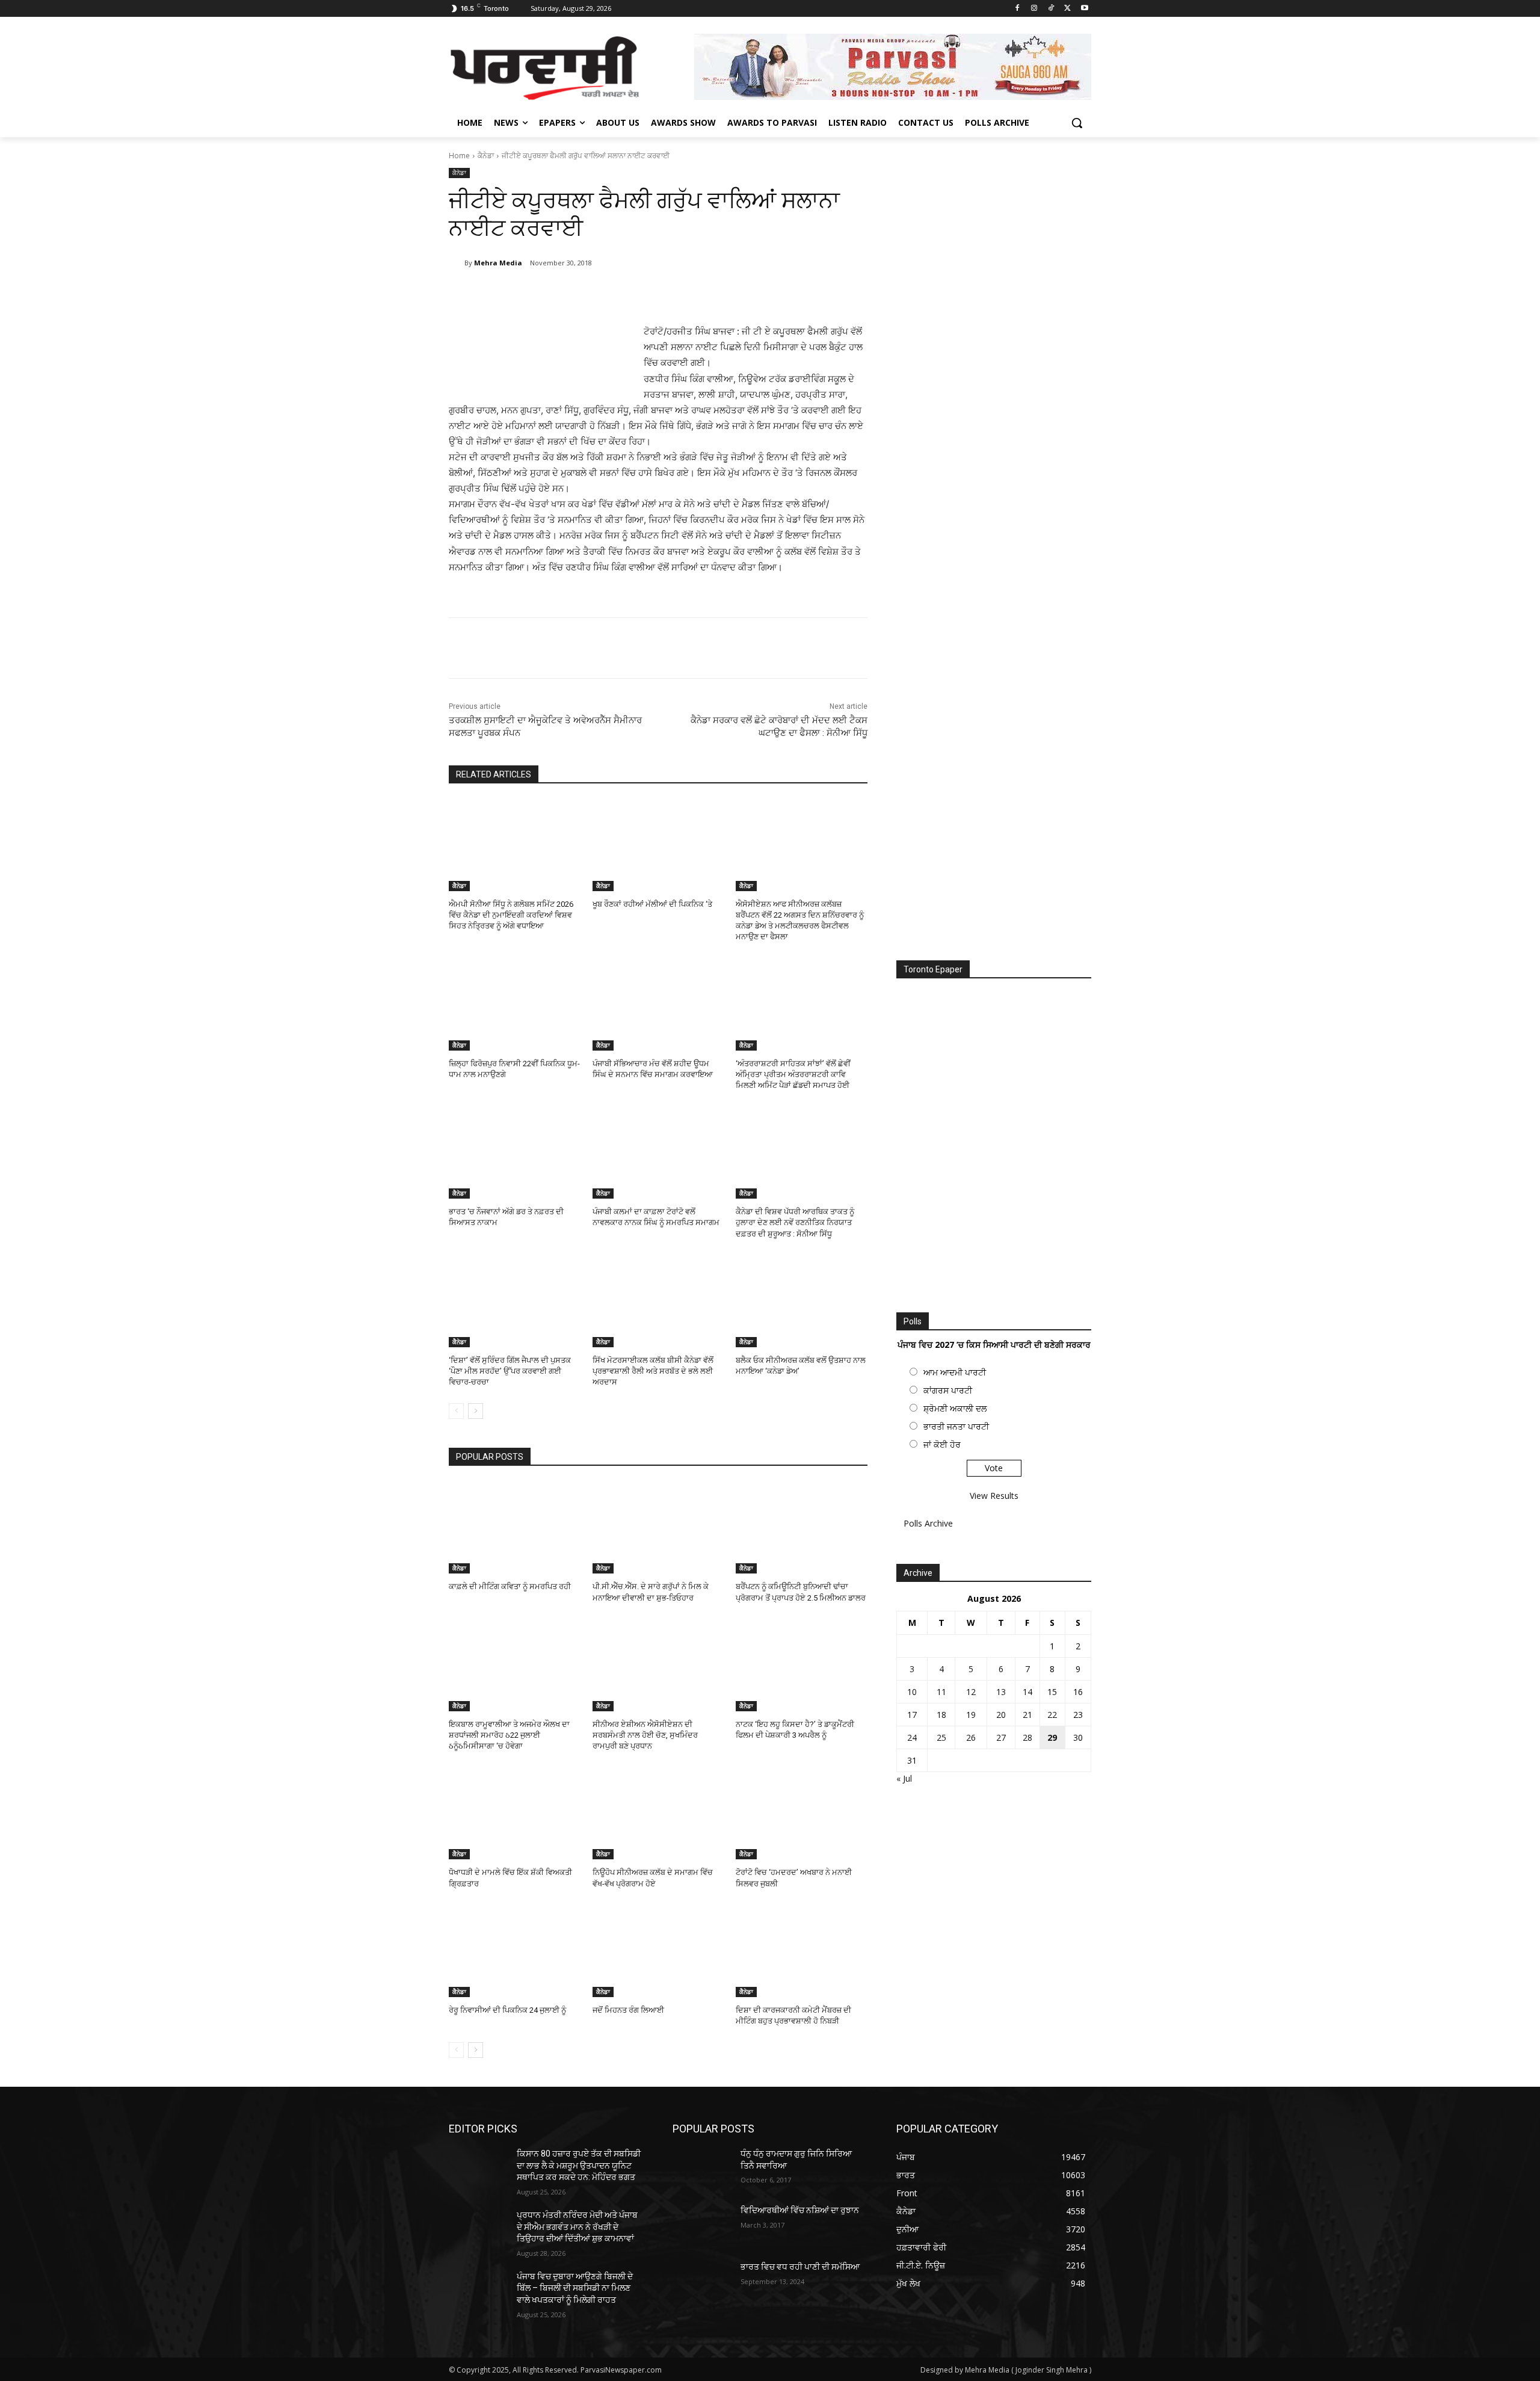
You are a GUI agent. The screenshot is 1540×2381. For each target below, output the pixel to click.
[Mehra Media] (457, 263)
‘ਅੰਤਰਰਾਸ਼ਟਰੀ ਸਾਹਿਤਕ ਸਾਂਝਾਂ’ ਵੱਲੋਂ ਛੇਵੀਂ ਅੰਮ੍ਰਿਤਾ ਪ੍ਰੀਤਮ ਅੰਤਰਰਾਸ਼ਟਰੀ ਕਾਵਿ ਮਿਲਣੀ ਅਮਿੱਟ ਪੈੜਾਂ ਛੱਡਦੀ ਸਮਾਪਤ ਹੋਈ (793, 1074)
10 (912, 1692)
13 (1001, 1692)
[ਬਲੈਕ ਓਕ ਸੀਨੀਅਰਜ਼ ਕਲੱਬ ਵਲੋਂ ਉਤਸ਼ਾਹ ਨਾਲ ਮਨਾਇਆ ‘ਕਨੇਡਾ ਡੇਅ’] (802, 1301)
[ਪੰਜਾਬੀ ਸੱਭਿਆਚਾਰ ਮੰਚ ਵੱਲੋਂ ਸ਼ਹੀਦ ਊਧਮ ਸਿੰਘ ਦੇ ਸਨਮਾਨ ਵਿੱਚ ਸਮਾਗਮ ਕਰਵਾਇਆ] (658, 1005)
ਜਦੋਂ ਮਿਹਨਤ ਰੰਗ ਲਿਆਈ (628, 2010)
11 (941, 1692)
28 (1027, 1737)
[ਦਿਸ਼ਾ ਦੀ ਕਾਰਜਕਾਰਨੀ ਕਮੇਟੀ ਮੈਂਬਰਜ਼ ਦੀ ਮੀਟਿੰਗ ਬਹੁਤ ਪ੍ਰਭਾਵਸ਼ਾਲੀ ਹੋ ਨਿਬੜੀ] (802, 1951)
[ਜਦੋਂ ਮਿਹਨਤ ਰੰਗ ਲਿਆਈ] (658, 1951)
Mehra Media (498, 263)
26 (971, 1737)
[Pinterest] (591, 294)
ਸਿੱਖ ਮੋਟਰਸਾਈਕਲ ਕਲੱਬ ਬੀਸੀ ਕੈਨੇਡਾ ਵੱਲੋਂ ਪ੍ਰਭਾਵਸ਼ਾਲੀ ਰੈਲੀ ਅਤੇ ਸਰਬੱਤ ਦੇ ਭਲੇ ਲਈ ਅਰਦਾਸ (653, 1371)
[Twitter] (1067, 9)
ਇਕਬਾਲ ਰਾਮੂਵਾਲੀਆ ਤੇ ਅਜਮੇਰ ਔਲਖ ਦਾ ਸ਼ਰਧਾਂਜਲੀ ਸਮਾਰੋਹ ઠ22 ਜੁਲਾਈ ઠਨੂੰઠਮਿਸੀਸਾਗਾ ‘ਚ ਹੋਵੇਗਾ (509, 1735)
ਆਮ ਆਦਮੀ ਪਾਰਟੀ (955, 1372)
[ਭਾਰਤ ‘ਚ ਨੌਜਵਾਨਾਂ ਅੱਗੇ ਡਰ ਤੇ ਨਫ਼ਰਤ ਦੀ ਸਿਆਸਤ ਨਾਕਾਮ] (515, 1153)
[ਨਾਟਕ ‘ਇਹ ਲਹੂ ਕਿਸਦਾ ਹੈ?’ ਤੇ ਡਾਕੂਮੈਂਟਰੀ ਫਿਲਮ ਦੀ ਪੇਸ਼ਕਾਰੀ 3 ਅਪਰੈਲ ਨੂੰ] (802, 1665)
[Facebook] (1018, 9)
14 (1027, 1692)
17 (912, 1715)
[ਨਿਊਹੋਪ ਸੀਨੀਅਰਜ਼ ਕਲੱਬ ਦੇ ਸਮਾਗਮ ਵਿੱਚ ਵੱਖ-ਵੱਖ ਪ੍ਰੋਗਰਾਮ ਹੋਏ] (658, 1813)
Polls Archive (928, 1523)
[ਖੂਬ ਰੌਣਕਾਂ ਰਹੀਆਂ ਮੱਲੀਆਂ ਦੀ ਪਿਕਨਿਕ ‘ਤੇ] (658, 845)
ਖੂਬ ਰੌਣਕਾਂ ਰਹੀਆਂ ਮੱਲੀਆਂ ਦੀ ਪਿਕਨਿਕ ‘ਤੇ (652, 904)
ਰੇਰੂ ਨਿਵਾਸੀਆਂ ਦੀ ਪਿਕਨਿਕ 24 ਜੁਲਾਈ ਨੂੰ (507, 2010)
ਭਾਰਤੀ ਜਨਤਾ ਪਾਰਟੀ (956, 1426)
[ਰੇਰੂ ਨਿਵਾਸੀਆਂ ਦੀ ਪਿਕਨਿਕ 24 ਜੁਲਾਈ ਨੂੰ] (515, 1951)
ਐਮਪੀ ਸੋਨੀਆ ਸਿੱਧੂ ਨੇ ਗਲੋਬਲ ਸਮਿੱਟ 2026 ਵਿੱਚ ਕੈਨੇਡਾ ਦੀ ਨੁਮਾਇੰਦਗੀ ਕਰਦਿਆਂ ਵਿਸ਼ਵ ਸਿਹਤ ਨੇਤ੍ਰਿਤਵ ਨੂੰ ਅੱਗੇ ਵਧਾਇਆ (511, 915)
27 (1001, 1737)
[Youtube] (1084, 9)
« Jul (904, 1778)
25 (941, 1737)
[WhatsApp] (618, 294)
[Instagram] (1034, 9)
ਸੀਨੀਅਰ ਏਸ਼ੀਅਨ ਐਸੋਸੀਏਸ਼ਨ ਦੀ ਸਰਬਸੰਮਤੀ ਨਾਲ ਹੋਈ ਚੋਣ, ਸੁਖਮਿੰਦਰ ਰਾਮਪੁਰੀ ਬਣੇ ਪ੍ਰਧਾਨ (645, 1735)
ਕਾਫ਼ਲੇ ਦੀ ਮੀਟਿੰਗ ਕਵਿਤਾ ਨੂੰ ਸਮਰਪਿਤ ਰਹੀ (510, 1586)
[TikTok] (1051, 9)
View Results (994, 1496)
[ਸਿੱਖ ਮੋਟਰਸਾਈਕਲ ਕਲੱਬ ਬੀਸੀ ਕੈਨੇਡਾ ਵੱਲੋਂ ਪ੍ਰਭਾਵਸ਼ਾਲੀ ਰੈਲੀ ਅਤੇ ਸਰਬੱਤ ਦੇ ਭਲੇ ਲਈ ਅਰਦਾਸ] (658, 1301)
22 (1052, 1715)
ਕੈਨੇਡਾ (486, 156)
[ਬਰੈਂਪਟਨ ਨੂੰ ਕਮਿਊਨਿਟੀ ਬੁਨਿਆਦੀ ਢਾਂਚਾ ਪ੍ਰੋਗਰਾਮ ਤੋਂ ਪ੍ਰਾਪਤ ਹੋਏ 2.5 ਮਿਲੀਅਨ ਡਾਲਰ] (802, 1527)
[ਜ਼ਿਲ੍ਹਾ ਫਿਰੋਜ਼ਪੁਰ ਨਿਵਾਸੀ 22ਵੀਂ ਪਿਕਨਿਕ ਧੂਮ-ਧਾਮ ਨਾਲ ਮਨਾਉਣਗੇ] (515, 1005)
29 (1052, 1737)
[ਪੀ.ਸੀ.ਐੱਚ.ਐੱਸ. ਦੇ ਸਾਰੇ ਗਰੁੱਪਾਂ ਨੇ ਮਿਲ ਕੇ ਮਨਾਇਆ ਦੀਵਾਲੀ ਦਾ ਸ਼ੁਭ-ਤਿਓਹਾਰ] (658, 1527)
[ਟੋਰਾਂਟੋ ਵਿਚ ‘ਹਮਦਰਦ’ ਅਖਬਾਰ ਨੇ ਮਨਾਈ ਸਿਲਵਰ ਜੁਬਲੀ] (802, 1813)
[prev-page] (456, 1411)
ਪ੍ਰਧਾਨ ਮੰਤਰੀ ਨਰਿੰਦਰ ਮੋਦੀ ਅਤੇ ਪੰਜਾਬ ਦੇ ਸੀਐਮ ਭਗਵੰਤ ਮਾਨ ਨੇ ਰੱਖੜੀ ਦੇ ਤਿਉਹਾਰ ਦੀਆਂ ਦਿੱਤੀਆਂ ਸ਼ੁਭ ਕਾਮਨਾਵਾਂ (577, 2227)
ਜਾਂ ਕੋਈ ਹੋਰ (942, 1444)
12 (971, 1692)
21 (1027, 1715)
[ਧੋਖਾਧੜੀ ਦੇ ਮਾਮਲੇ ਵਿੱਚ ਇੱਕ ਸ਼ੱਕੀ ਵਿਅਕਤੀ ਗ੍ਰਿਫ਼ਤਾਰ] (515, 1813)
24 (912, 1737)
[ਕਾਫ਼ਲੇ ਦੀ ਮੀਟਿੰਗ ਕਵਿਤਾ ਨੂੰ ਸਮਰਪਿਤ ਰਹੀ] (515, 1527)
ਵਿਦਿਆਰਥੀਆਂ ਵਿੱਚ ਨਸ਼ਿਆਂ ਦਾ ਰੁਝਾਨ (800, 2210)
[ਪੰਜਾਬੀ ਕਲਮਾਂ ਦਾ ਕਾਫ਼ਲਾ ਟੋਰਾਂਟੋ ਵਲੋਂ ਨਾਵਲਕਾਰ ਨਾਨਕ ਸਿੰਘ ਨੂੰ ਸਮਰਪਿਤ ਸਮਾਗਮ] (658, 1153)
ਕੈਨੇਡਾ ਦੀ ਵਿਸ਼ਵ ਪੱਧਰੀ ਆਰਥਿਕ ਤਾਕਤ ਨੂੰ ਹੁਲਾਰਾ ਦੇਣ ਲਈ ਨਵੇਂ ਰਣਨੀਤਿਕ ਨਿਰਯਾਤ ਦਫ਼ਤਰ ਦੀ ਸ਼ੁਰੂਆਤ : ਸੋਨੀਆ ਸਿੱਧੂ (795, 1222)
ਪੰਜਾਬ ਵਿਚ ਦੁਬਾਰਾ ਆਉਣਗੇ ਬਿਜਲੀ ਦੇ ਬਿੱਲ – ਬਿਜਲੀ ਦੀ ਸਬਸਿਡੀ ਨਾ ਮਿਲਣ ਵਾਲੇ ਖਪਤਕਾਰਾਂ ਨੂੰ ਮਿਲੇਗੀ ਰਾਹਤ (575, 2288)
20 (1001, 1715)
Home (459, 156)
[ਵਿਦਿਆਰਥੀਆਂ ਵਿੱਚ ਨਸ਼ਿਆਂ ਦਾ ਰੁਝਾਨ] (702, 2225)
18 (941, 1715)
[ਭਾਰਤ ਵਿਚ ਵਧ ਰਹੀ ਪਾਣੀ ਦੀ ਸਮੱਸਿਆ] (702, 2282)
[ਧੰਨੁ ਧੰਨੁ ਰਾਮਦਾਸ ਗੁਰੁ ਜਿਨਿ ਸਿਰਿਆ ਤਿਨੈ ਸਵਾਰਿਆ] (702, 2169)
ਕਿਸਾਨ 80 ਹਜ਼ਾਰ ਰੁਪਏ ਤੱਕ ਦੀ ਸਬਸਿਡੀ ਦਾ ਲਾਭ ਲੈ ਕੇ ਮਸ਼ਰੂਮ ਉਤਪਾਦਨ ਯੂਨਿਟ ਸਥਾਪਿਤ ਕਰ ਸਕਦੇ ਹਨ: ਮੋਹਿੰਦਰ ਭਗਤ (579, 2165)
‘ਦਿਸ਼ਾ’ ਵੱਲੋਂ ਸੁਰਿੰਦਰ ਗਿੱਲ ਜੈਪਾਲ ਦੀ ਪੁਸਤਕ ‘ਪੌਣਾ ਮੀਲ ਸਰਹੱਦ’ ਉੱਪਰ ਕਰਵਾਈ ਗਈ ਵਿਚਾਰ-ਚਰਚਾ (510, 1371)
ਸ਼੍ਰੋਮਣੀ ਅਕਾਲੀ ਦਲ (955, 1408)
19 (971, 1715)
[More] (647, 294)
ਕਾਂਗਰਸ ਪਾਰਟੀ (948, 1390)
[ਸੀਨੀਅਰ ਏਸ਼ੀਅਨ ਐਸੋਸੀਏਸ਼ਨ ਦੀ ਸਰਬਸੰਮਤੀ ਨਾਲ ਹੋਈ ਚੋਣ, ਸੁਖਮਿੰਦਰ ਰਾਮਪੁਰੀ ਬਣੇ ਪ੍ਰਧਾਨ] (658, 1665)
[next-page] (476, 1411)
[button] (1077, 123)
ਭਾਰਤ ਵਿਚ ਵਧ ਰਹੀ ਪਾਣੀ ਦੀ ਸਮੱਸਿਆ (800, 2267)
